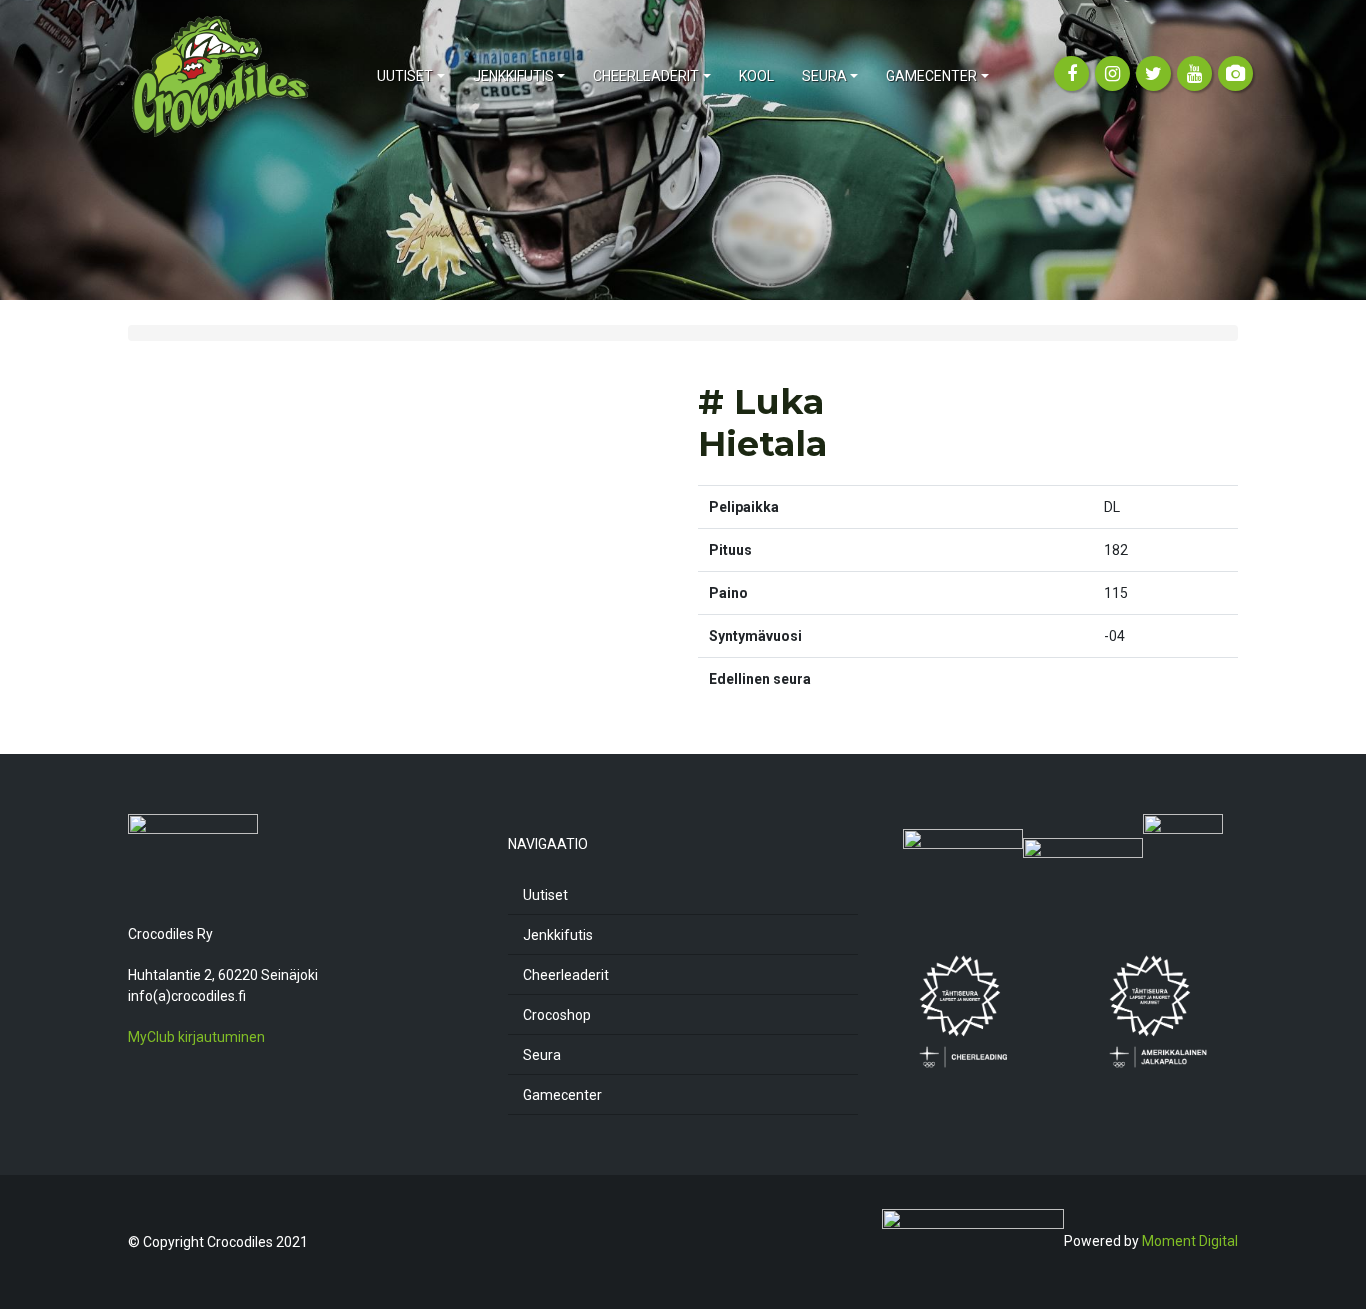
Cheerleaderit (566, 975)
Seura (542, 1055)
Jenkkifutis (558, 935)
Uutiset (545, 895)
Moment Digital (1190, 1241)
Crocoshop (557, 1015)
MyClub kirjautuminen (196, 1037)
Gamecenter (562, 1095)
